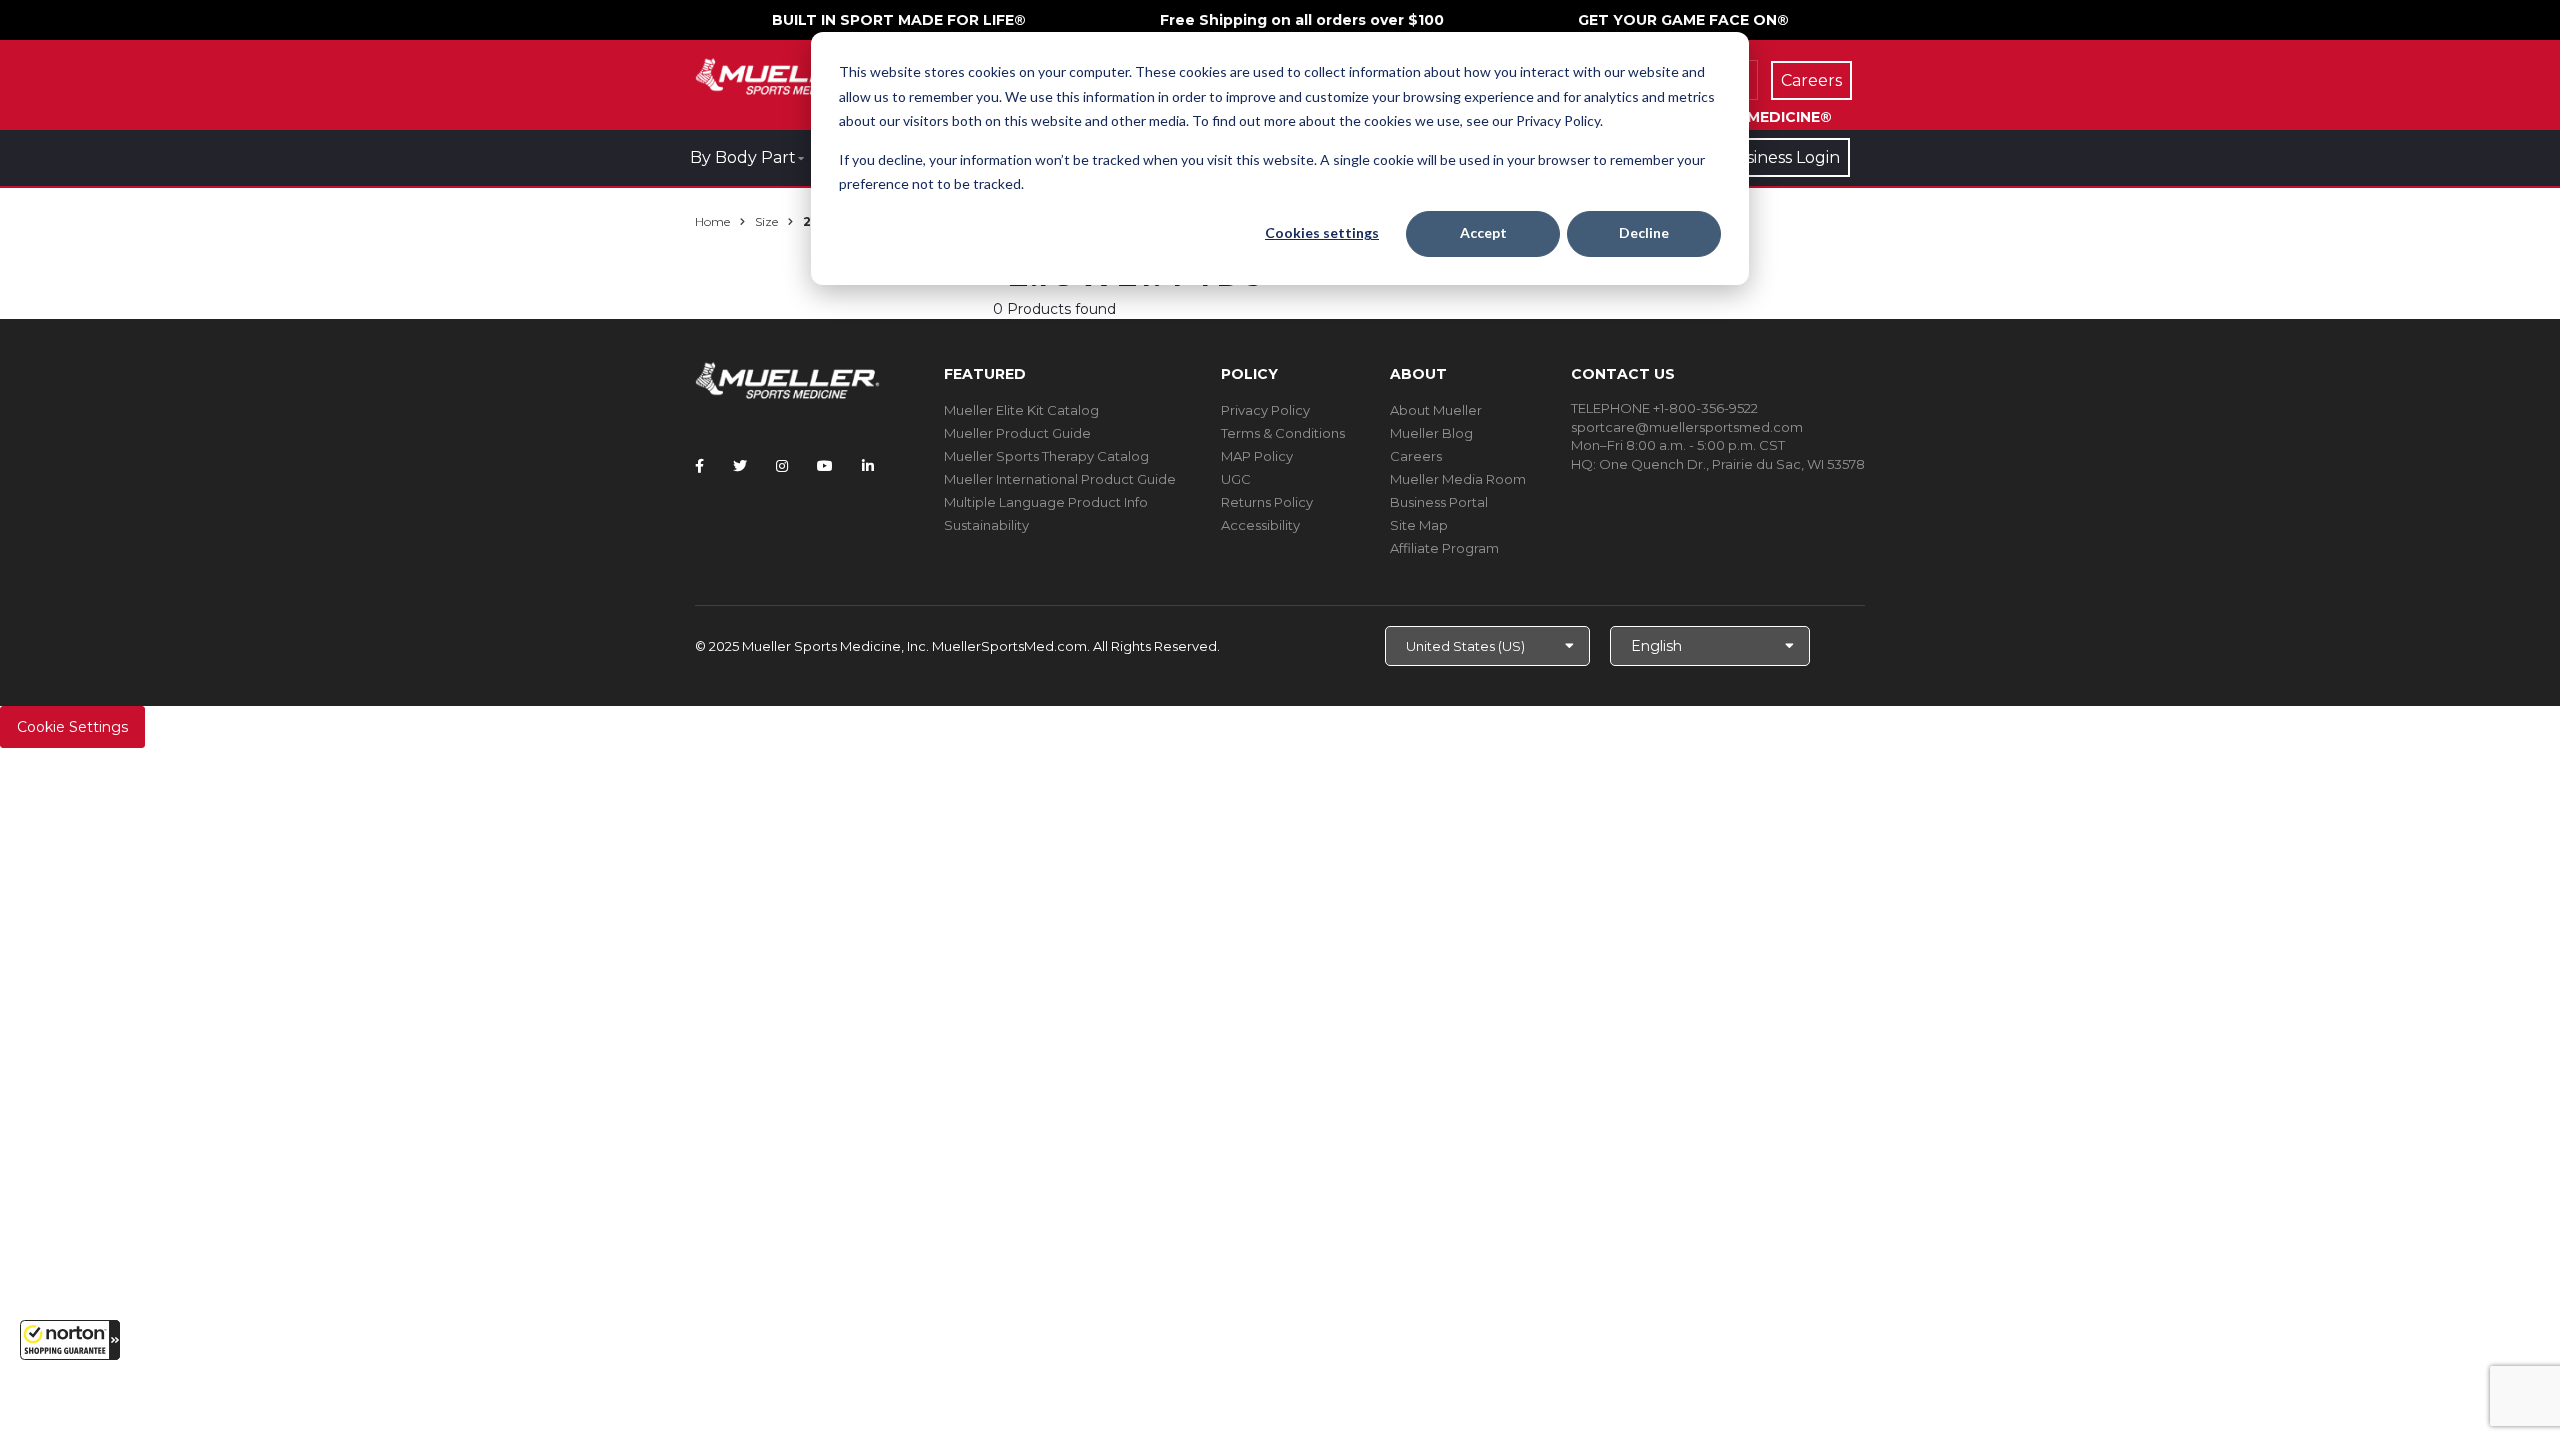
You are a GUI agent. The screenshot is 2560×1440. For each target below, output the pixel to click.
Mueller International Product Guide (1060, 479)
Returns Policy (1267, 502)
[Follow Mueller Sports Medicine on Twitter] (740, 466)
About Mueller (1436, 410)
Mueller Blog (1431, 433)
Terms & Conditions (1283, 433)
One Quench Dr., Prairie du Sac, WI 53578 (1732, 464)
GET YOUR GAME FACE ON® (1683, 20)
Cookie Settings (72, 727)
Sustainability (986, 525)
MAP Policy (1257, 456)
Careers (1416, 456)
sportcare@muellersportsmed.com (1687, 427)
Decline (1644, 232)
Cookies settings (1322, 232)
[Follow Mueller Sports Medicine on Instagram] (782, 466)
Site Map (1419, 525)
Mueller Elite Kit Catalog (1021, 410)
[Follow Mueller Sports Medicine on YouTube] (825, 466)
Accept (1483, 232)
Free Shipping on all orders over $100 (1302, 20)
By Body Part (743, 157)
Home (712, 221)
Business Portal (1439, 502)
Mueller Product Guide (1017, 433)
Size (766, 221)
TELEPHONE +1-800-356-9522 (1664, 408)
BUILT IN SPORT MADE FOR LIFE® (899, 20)
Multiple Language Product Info (1046, 502)
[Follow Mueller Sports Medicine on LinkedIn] (868, 466)
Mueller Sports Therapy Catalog (1046, 456)
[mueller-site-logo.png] (787, 74)
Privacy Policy (1265, 410)
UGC (1236, 479)
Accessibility (1260, 525)
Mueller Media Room (1458, 479)
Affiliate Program (1444, 548)
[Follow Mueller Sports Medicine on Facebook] (699, 466)
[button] (70, 1340)
